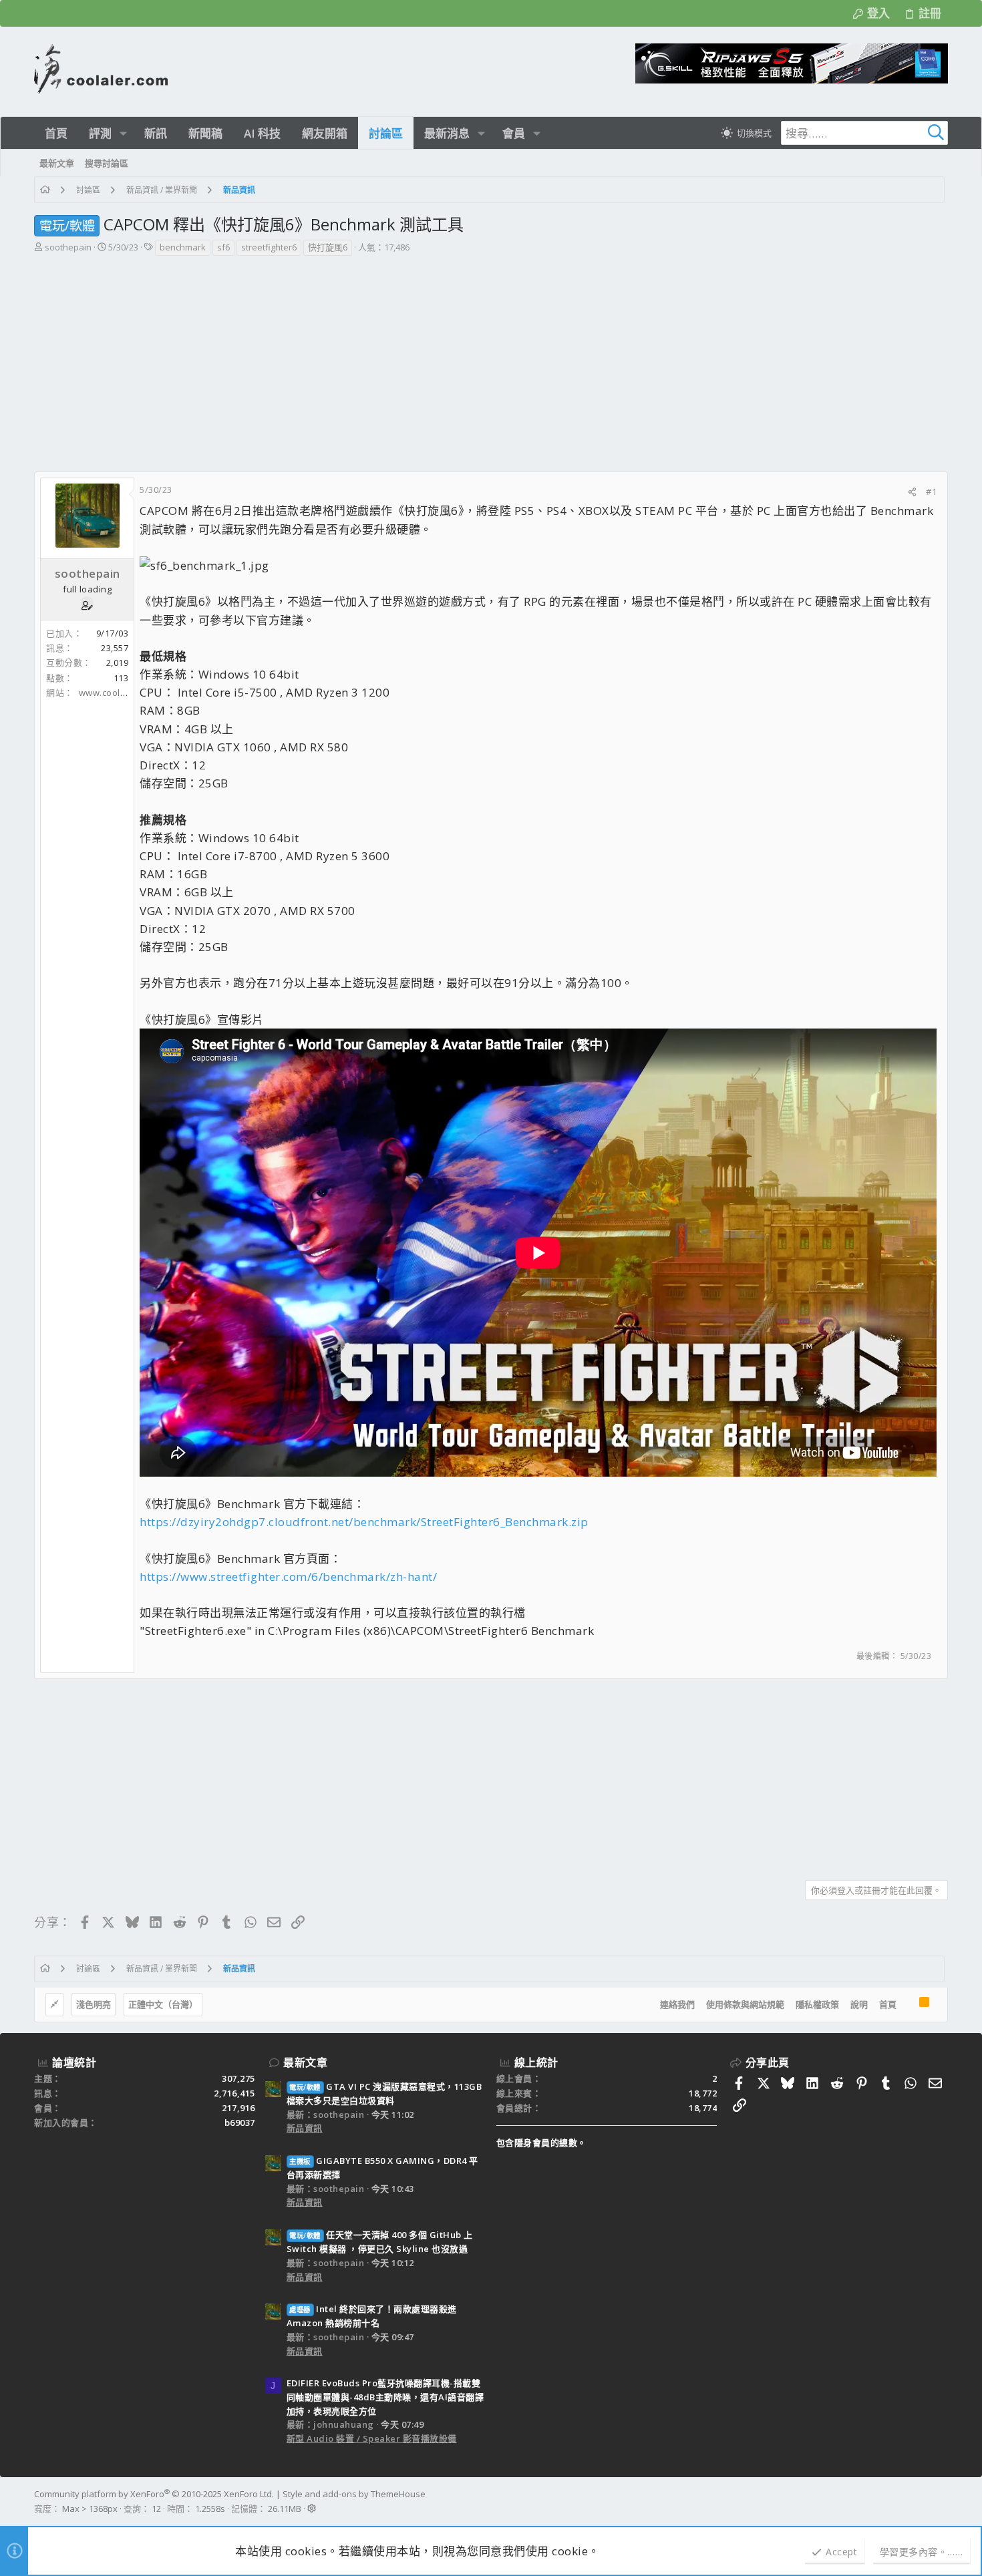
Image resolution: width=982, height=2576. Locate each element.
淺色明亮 (94, 2004)
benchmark (183, 247)
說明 (859, 2004)
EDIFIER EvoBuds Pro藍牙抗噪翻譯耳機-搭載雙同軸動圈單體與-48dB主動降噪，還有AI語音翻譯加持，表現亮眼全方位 (385, 2397)
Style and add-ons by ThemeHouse (354, 2494)
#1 (931, 492)
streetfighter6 (269, 247)
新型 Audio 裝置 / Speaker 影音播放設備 (372, 2438)
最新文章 (305, 2062)
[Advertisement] (490, 357)
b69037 (240, 2123)
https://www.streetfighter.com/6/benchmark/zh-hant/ (288, 1577)
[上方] (908, 2005)
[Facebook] (942, 2501)
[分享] (912, 492)
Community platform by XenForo (154, 2494)
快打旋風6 (328, 247)
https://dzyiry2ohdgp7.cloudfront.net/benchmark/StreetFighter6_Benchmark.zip (364, 1522)
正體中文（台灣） (163, 2004)
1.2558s (210, 2509)
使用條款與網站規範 (745, 2004)
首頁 (888, 2004)
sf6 (223, 247)
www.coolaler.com (118, 693)
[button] (123, 133)
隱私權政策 (817, 2004)
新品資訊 (305, 2128)
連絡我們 (677, 2004)
